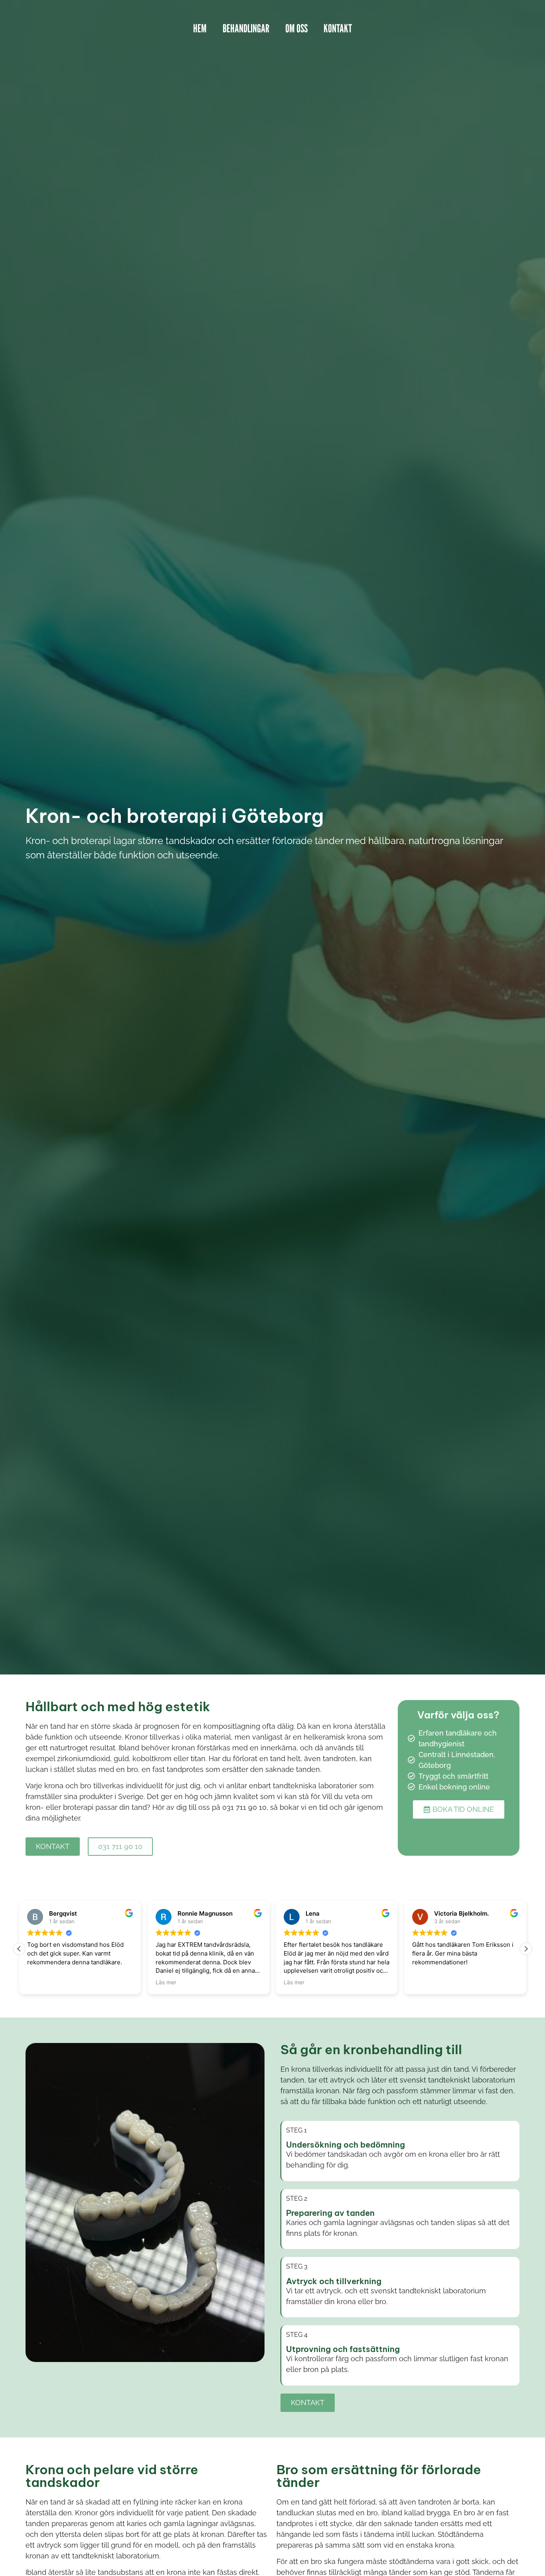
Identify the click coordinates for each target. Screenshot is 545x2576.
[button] (526, 1949)
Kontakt (338, 28)
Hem (200, 28)
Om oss (296, 28)
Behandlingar (246, 28)
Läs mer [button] (166, 1982)
